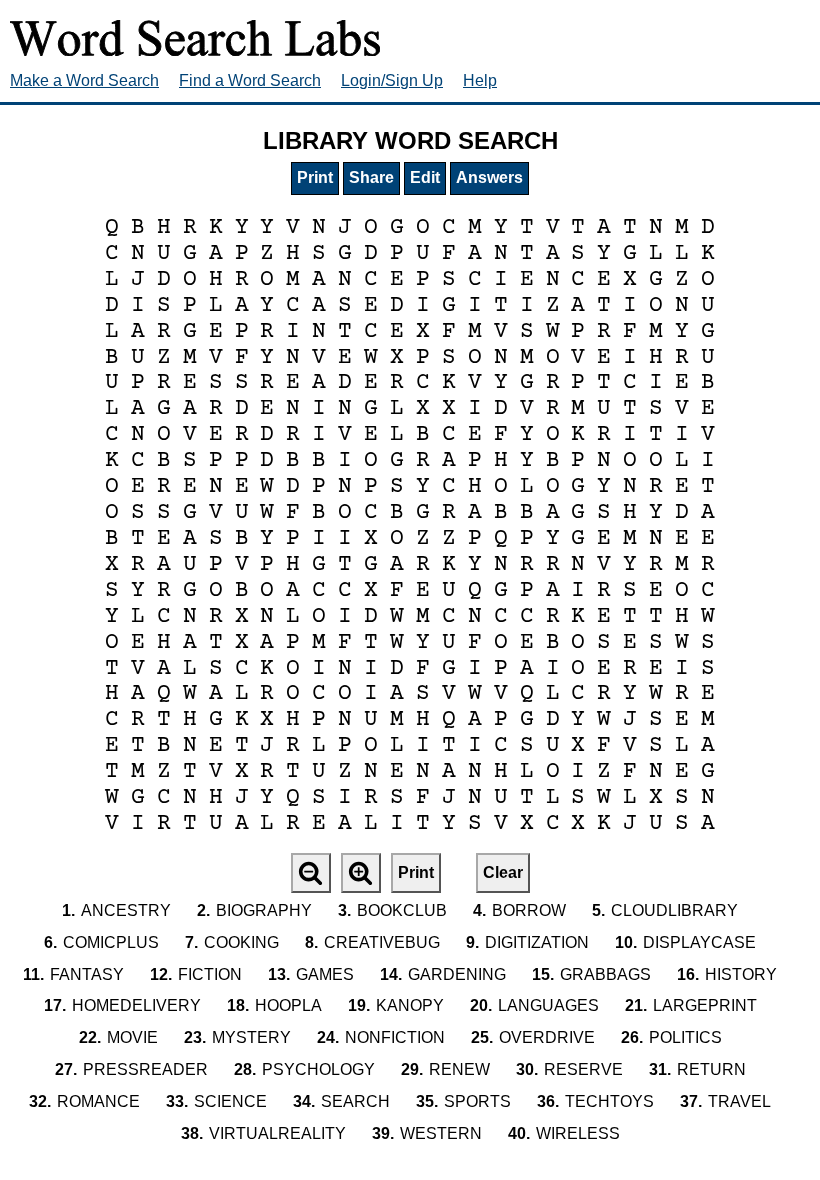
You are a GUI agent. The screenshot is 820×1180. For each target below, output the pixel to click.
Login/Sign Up (392, 80)
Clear (503, 872)
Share (371, 177)
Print (315, 177)
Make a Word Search (84, 80)
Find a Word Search (250, 80)
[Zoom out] (311, 873)
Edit (425, 177)
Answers (489, 177)
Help (480, 80)
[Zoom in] (361, 873)
